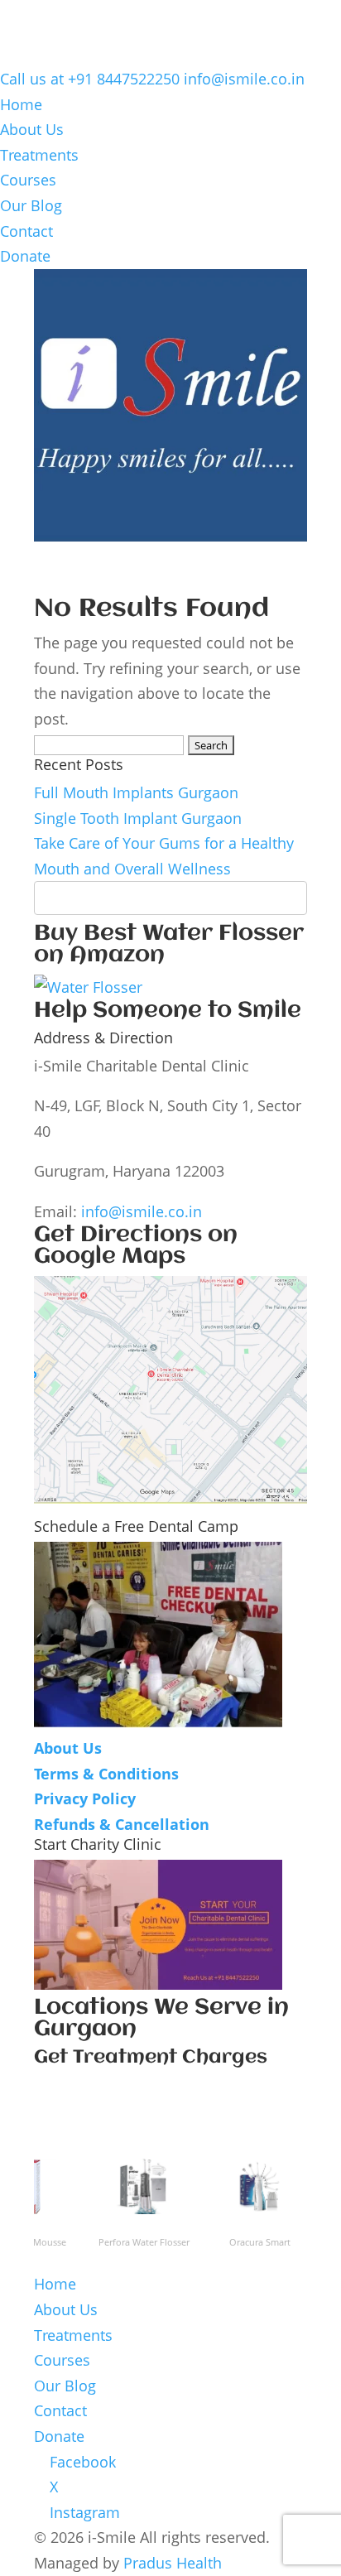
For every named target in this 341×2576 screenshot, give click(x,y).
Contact (26, 231)
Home (21, 104)
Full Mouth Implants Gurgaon (136, 792)
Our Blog (31, 205)
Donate (25, 256)
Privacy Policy (85, 1798)
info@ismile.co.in (142, 1211)
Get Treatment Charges (151, 2058)
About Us (32, 129)
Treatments (39, 155)
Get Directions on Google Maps (136, 1246)
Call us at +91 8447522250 (90, 79)
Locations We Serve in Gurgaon (161, 2019)
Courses (28, 180)
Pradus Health (173, 2563)
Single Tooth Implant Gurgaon (138, 818)
